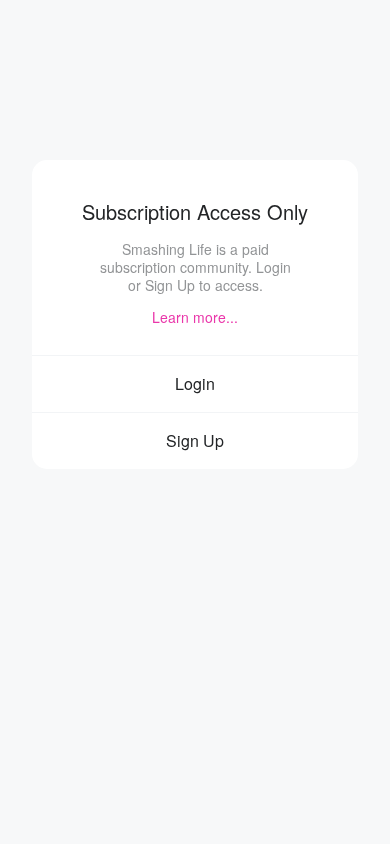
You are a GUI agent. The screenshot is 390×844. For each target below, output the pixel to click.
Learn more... (195, 317)
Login (195, 383)
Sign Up (195, 440)
